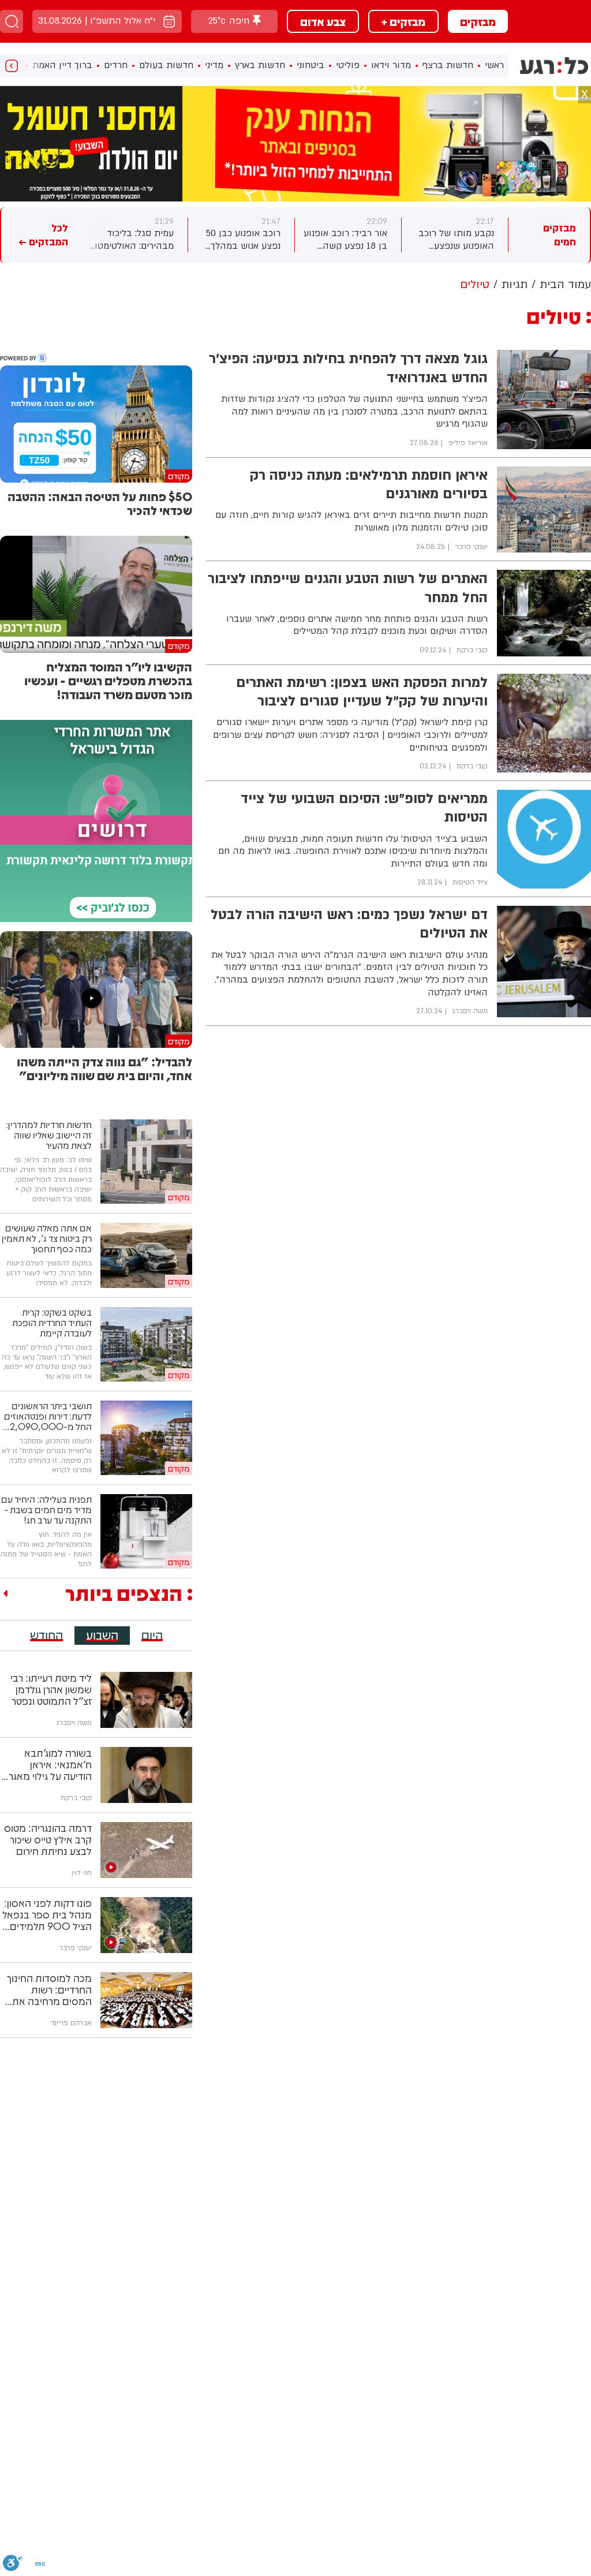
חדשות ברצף (448, 65)
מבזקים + (403, 21)
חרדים (116, 65)
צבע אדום (323, 21)
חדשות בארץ (260, 65)
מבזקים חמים (560, 235)
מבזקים (478, 21)
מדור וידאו (391, 65)
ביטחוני (311, 65)
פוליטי (348, 65)
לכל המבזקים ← (43, 235)
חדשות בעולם (166, 65)
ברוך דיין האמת (62, 65)
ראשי (494, 65)
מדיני (214, 65)
